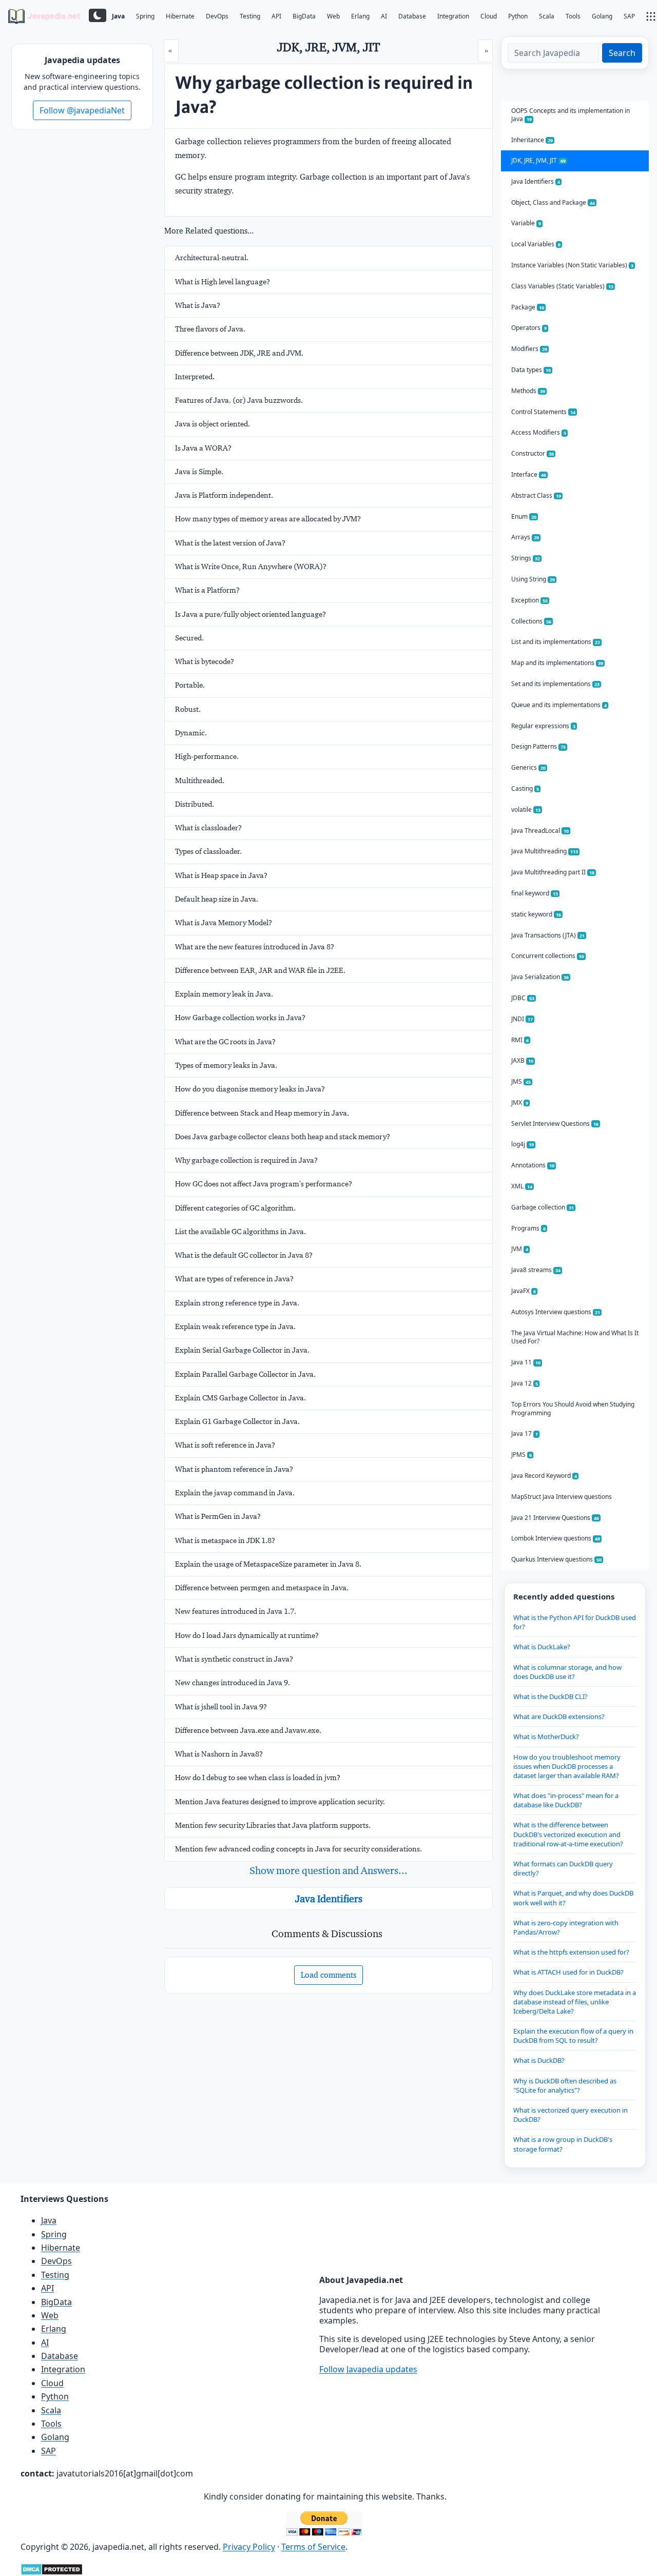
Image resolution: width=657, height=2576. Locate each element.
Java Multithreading (545, 851)
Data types (531, 370)
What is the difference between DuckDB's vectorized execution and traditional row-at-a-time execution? (568, 1834)
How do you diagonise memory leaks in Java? (250, 1089)
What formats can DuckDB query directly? (563, 1868)
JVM (520, 1249)
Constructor (533, 453)
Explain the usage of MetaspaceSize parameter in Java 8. (268, 1564)
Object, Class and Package (553, 202)
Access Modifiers (539, 432)
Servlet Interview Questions (555, 1124)
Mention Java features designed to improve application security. (280, 1802)
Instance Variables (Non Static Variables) (572, 265)
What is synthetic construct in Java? (234, 1659)
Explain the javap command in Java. (235, 1493)
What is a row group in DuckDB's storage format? (563, 2144)
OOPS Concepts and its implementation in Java (571, 115)
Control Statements (543, 412)
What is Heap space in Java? (221, 875)
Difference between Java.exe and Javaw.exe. (248, 1730)
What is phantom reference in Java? (234, 1469)
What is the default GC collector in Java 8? (244, 1255)
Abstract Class (536, 495)
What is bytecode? (205, 661)
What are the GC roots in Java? (225, 1042)
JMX (520, 1102)
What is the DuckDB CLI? (550, 1696)
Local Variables (536, 244)
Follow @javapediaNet (82, 110)
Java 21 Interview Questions (555, 1518)
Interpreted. (195, 377)
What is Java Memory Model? (224, 923)
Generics (528, 767)
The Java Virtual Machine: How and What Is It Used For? (575, 1337)
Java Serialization (540, 977)
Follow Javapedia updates (368, 2369)
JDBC (523, 998)
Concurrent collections (548, 956)
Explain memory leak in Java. (224, 994)
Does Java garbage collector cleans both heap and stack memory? (283, 1137)
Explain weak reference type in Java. (235, 1326)
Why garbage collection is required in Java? (246, 1160)
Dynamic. (191, 733)
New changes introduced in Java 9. (233, 1683)
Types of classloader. (208, 851)
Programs (528, 1228)
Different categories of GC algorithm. (235, 1208)
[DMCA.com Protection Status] (52, 2569)
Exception (529, 600)
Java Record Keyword (544, 1476)
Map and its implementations (557, 663)
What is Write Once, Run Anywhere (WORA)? (251, 567)
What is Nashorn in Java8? (219, 1754)
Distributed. (195, 804)
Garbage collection (543, 1207)
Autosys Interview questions (556, 1312)
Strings (526, 558)
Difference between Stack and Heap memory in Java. (262, 1113)
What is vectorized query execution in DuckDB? (571, 2115)
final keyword (535, 893)
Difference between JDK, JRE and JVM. (239, 353)
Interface (529, 474)
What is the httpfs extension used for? (571, 1952)
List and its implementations (556, 642)
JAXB (522, 1060)
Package (528, 307)
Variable (526, 223)
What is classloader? (208, 828)
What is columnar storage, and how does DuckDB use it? (567, 1672)
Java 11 (526, 1362)
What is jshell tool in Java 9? (221, 1707)
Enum (524, 516)
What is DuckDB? (539, 2060)
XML (522, 1186)
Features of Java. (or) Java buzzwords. (239, 400)
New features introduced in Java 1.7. (236, 1611)
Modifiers (529, 349)
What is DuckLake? (542, 1647)
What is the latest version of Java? (230, 543)
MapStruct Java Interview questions (562, 1497)
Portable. (190, 685)
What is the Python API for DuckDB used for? (575, 1622)
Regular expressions (543, 726)
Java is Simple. (199, 472)
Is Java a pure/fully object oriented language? (250, 614)
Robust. (188, 709)
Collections (531, 621)
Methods (528, 391)
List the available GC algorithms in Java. (240, 1232)
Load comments (328, 1975)
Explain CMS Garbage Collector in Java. (240, 1398)
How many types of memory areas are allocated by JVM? (268, 519)
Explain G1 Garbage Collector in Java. (237, 1421)
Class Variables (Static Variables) (562, 286)
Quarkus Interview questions (556, 1559)
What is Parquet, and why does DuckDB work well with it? (573, 1898)
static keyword (536, 914)
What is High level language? (223, 282)
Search (622, 53)
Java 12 (525, 1383)
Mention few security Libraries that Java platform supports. (273, 1825)
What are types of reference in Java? (234, 1279)
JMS (521, 1081)
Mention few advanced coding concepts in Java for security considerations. (298, 1849)
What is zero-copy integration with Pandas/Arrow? (566, 1927)
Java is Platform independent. (224, 495)
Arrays (525, 537)
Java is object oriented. (212, 424)
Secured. (189, 638)
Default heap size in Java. (217, 899)
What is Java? (198, 305)
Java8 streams (536, 1270)
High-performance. (207, 756)
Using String (533, 579)
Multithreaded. (200, 780)
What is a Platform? (207, 590)
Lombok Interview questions (556, 1538)
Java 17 (525, 1433)
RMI (520, 1040)
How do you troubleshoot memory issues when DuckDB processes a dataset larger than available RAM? (567, 1766)
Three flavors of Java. (210, 329)
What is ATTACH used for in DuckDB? (568, 1972)
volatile (526, 809)
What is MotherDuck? (546, 1736)
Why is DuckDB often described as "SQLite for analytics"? (565, 2085)
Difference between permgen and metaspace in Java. (262, 1588)
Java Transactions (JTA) (548, 935)
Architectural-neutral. (212, 258)
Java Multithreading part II (553, 872)
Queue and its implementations (559, 705)
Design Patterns (538, 746)
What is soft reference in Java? (225, 1445)
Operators (529, 328)
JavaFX (524, 1291)
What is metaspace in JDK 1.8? (225, 1540)
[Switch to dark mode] (98, 15)
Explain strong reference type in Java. (237, 1303)
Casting (525, 788)
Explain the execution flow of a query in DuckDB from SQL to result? (573, 2036)
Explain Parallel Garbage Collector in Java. (245, 1374)
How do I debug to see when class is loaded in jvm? (258, 1778)
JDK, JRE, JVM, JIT (538, 160)
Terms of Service (313, 2547)
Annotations (533, 1165)
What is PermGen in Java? (218, 1516)
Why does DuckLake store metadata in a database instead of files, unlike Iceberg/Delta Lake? (575, 2002)
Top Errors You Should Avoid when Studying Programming (573, 1409)
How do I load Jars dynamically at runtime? (247, 1635)
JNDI (522, 1019)
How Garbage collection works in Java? (240, 1018)
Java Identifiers (329, 1899)
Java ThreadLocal (540, 831)
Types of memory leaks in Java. (226, 1065)
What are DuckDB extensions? (559, 1716)
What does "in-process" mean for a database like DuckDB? (566, 1800)
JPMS (521, 1455)
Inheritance (532, 140)
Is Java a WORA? (203, 448)
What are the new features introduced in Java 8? (255, 947)
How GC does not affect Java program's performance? (264, 1184)
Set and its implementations (555, 684)
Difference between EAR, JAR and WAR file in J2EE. (260, 970)
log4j (523, 1144)
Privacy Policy (249, 2547)
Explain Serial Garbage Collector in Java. (242, 1350)
